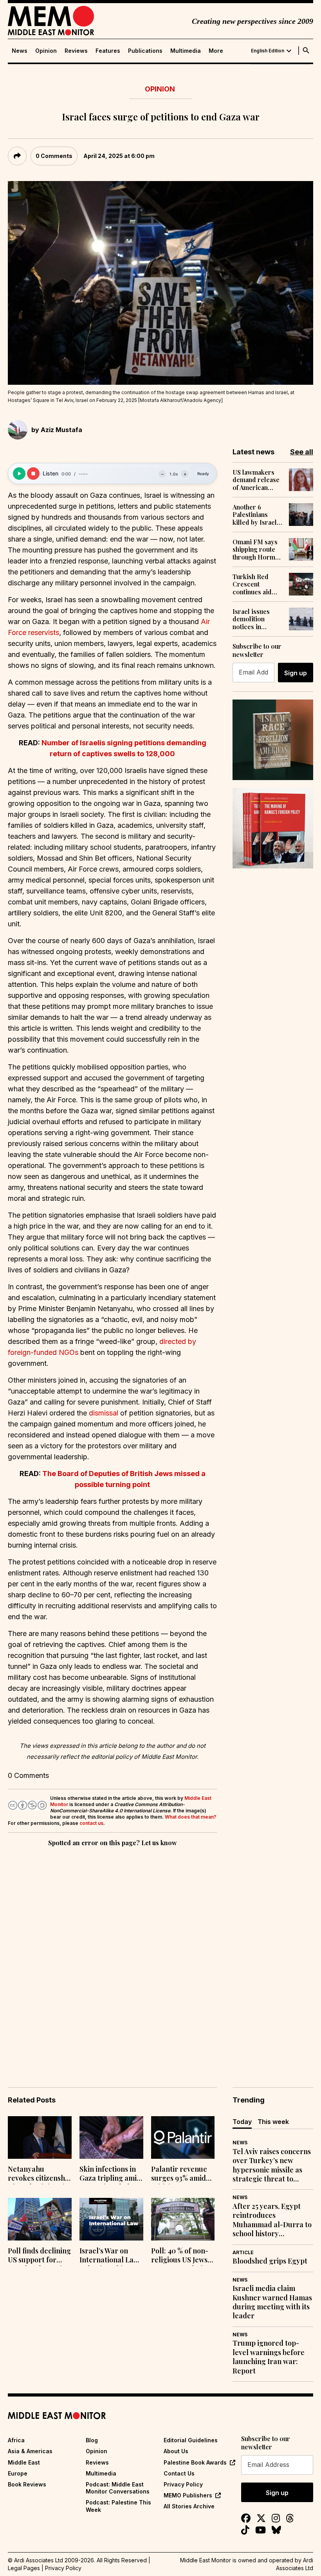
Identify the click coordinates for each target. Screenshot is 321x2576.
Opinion (46, 51)
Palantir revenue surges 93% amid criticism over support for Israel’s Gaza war (183, 2174)
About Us (176, 2451)
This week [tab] (273, 2122)
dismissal (105, 1413)
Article (243, 2252)
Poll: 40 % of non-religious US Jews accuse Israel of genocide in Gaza (180, 2256)
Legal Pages (24, 2568)
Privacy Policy (183, 2484)
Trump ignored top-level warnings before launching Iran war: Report (269, 2357)
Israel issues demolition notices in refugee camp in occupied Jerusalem (256, 619)
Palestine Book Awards (195, 2462)
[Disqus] (112, 1956)
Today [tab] (242, 2122)
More (216, 51)
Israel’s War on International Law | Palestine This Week (111, 2256)
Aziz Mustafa (61, 430)
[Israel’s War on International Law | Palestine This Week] (111, 2219)
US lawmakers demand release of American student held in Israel (256, 480)
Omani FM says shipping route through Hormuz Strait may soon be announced (257, 549)
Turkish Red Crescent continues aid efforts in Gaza (254, 584)
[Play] (19, 474)
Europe (18, 2473)
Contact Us (179, 2473)
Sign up (296, 673)
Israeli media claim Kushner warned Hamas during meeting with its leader (272, 2302)
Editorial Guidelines (191, 2440)
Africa (16, 2440)
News (20, 51)
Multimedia (186, 51)
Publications (145, 51)
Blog (92, 2440)
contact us (91, 1823)
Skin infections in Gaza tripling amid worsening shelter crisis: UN (110, 2174)
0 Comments (54, 156)
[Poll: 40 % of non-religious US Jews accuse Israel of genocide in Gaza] (183, 2219)
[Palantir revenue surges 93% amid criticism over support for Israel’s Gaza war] (183, 2137)
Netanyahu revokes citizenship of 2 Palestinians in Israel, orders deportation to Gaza (40, 2174)
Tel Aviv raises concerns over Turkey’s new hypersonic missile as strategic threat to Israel (272, 2165)
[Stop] (33, 474)
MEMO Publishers (188, 2495)
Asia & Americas (30, 2451)
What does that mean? (191, 1817)
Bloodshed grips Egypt (270, 2261)
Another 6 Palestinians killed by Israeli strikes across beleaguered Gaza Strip (256, 515)
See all (302, 452)
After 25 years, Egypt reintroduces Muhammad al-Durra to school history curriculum (272, 2220)
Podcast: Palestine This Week (118, 2506)
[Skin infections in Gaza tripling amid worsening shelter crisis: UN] (111, 2137)
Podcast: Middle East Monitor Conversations (118, 2488)
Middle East (24, 2462)
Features (108, 51)
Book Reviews (27, 2484)
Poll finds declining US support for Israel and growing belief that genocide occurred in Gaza (39, 2256)
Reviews (76, 51)
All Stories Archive (189, 2506)
